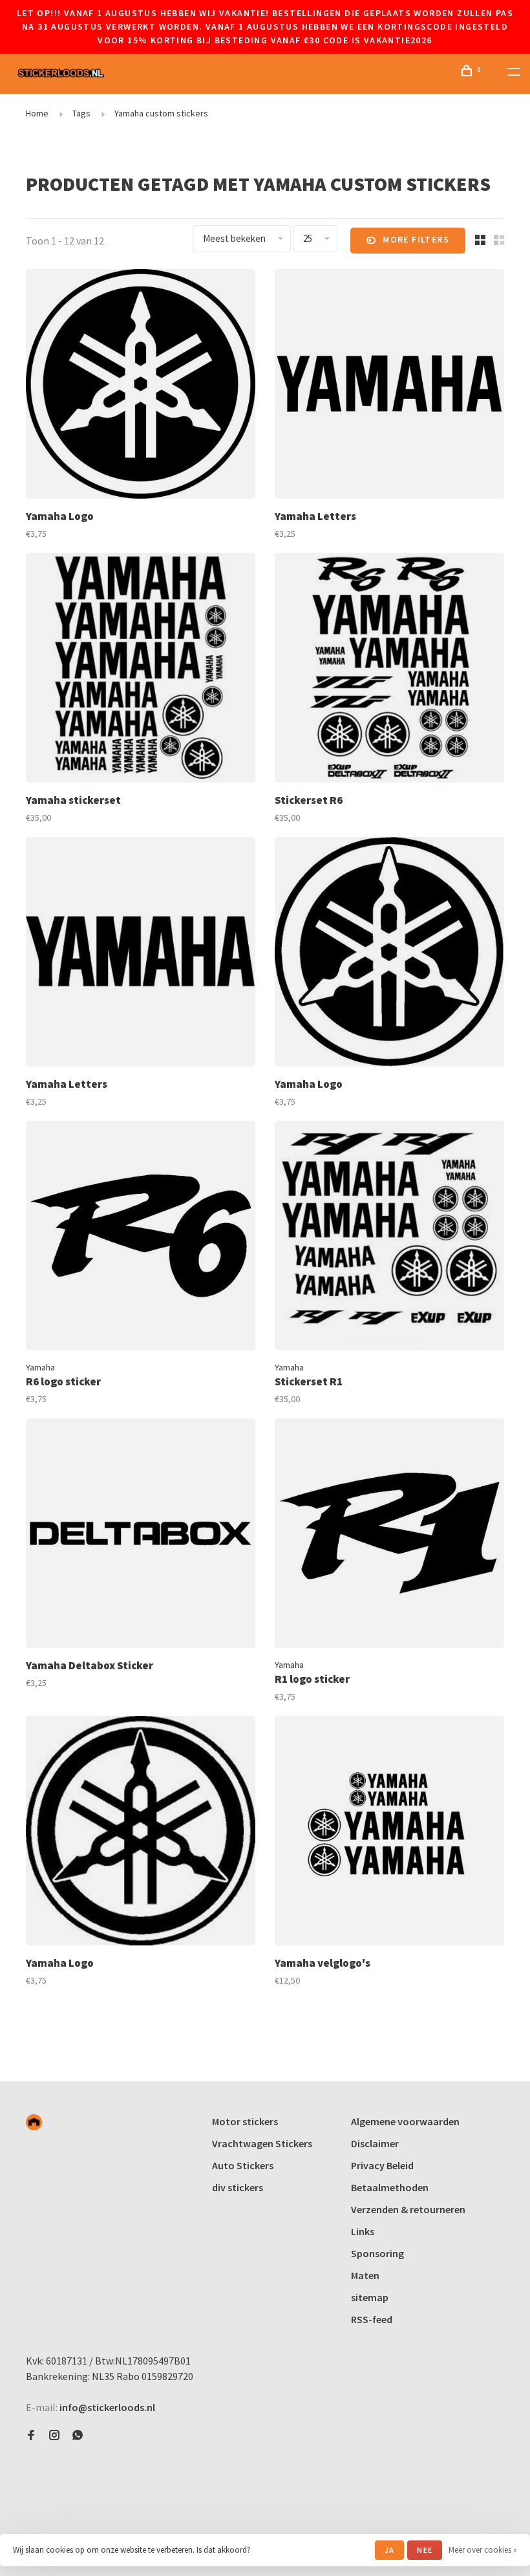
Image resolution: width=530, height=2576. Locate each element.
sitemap (370, 2297)
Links (363, 2231)
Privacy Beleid (382, 2165)
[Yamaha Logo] (141, 386)
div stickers (238, 2187)
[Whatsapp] (78, 2436)
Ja (389, 2550)
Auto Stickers (243, 2165)
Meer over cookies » (483, 2550)
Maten (365, 2275)
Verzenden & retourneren (408, 2209)
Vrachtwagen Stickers (262, 2143)
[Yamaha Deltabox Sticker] (141, 1535)
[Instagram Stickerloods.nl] (54, 2436)
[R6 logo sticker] (141, 1238)
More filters (416, 239)
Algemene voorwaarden (405, 2121)
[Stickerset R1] (389, 1238)
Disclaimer (375, 2143)
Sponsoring (377, 2253)
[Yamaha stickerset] (141, 670)
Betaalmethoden (390, 2187)
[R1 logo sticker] (389, 1535)
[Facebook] (31, 2436)
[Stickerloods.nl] (34, 2122)
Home (37, 113)
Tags (81, 113)
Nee (425, 2550)
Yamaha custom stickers (161, 113)
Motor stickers (245, 2121)
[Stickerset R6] (389, 670)
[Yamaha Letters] (389, 386)
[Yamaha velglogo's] (389, 1833)
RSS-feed (372, 2319)
